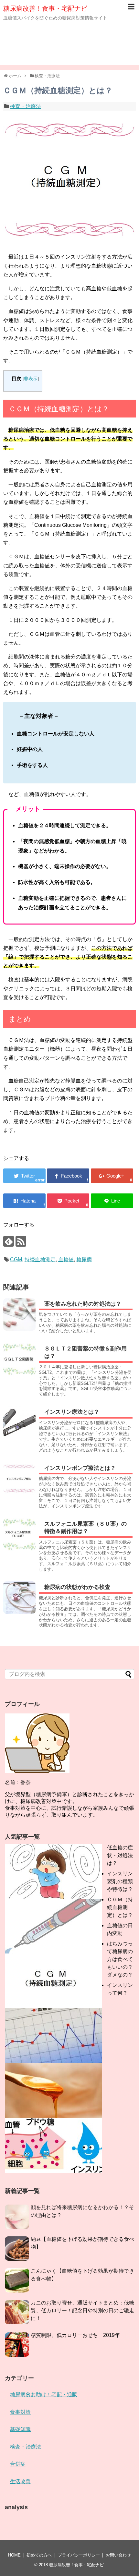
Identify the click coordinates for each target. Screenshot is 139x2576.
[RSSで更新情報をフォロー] (21, 1241)
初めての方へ (39, 2555)
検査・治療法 (26, 106)
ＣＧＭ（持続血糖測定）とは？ (120, 1907)
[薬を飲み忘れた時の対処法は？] (19, 1314)
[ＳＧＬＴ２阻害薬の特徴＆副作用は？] (19, 1359)
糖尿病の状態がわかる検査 (77, 1587)
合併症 (18, 2464)
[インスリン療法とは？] (19, 1422)
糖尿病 (84, 1259)
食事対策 (20, 2412)
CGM (16, 1259)
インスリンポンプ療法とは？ (80, 1468)
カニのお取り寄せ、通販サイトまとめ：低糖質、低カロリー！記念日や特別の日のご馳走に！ (82, 2310)
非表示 (31, 379)
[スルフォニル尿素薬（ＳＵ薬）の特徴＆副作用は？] (19, 1534)
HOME (14, 2555)
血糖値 (66, 1259)
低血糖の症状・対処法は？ (120, 1855)
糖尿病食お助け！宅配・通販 (44, 2395)
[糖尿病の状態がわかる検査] (19, 1598)
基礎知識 (20, 2429)
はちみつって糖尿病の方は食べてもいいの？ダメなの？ (120, 1959)
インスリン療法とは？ (72, 1412)
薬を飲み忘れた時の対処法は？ (83, 1304)
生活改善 (20, 2481)
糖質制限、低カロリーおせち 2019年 (75, 2335)
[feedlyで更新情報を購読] (9, 1241)
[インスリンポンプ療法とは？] (19, 1479)
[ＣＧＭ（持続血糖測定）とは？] (24, 1201)
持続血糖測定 (40, 1259)
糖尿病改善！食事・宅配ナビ (45, 8)
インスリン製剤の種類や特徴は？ (120, 1881)
